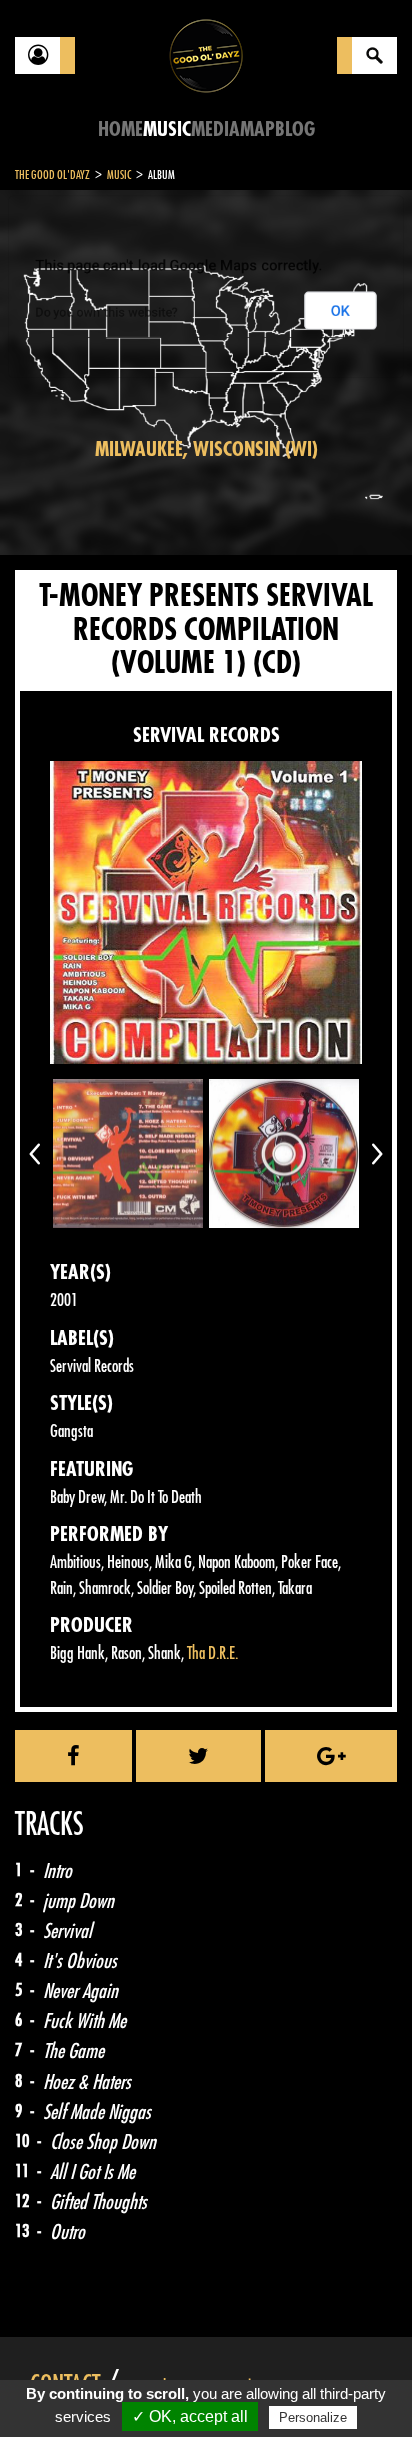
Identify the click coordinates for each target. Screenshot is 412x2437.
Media (215, 129)
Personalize (313, 2417)
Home (120, 129)
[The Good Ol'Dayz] (206, 54)
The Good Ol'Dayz (52, 175)
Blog (295, 129)
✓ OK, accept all (190, 2416)
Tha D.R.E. (212, 1653)
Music (167, 129)
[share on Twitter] (198, 1756)
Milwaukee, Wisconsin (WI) (206, 449)
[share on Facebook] (73, 1756)
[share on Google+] (331, 1756)
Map (257, 129)
